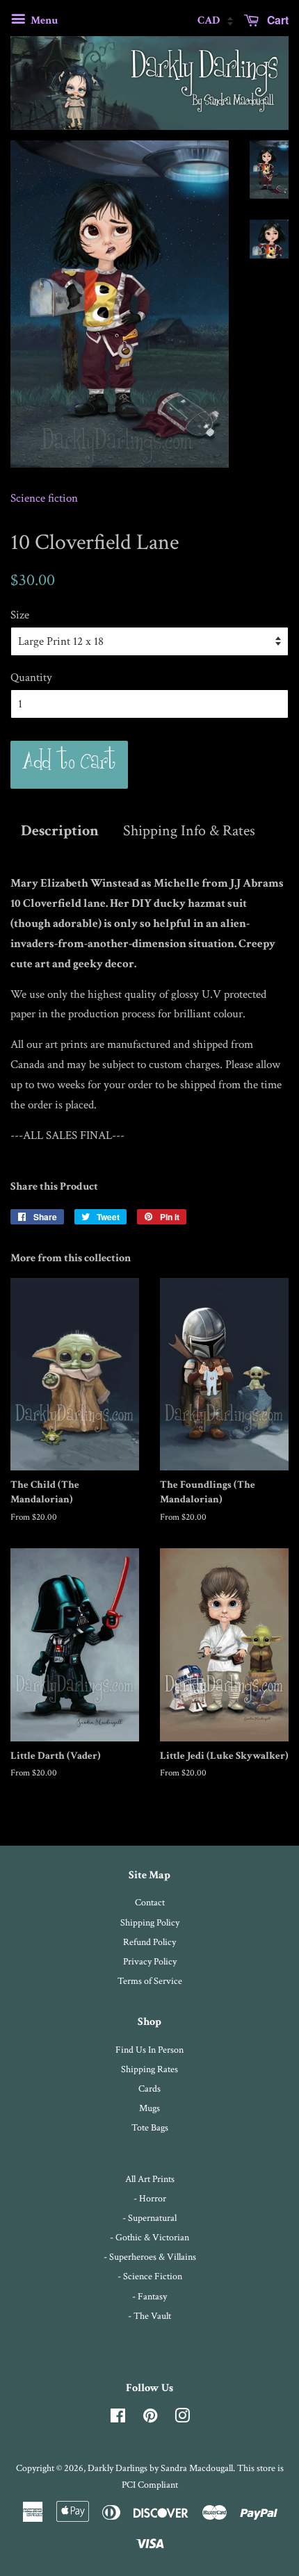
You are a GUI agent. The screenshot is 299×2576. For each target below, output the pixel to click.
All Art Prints (150, 2179)
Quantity (31, 678)
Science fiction (44, 498)
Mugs (149, 2108)
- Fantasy (149, 2296)
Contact (150, 1902)
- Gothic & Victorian (149, 2237)
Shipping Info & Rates (189, 831)
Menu (43, 20)
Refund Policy (149, 1942)
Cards (149, 2089)
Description (60, 831)
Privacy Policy (150, 1961)
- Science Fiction (150, 2276)
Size (20, 615)
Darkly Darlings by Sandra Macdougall (160, 2468)
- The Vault (149, 2316)
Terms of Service (150, 1981)
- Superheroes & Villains (150, 2257)
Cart (276, 20)
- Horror (150, 2198)
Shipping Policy (150, 1922)
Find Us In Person (149, 2050)
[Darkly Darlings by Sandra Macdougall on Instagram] (182, 2419)
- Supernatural (149, 2218)
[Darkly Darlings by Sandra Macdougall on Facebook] (118, 2419)
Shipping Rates (149, 2069)
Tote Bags (150, 2127)
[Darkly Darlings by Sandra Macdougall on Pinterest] (150, 2419)
